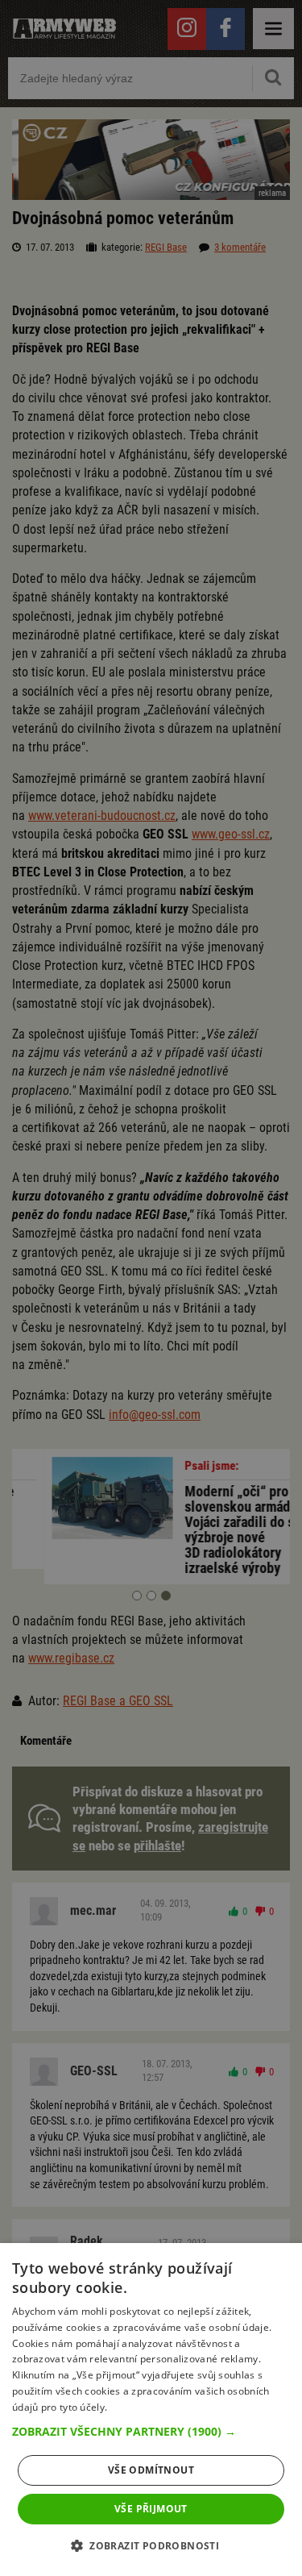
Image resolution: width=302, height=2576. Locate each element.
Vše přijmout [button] (151, 2509)
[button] (151, 2432)
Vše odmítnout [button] (151, 2470)
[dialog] (151, 2410)
